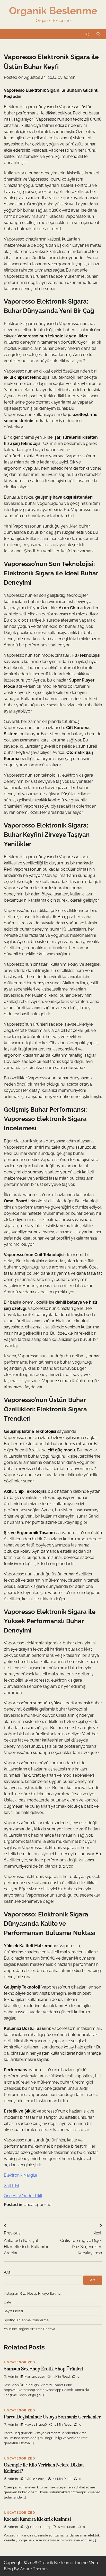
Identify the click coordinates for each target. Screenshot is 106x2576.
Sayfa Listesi (13, 2311)
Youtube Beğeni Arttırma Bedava (29, 2329)
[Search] (98, 34)
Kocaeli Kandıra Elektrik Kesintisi (37, 2519)
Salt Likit (12, 2186)
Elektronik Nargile (20, 2175)
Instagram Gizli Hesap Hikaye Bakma (32, 2293)
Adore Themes (34, 2569)
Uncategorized (37, 2205)
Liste (8, 2302)
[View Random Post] (87, 34)
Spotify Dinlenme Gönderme (26, 2320)
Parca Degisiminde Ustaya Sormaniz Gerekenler (52, 2417)
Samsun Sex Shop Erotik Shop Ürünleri (44, 2369)
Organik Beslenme (53, 11)
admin (69, 77)
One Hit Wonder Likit (23, 2196)
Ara (7, 2272)
